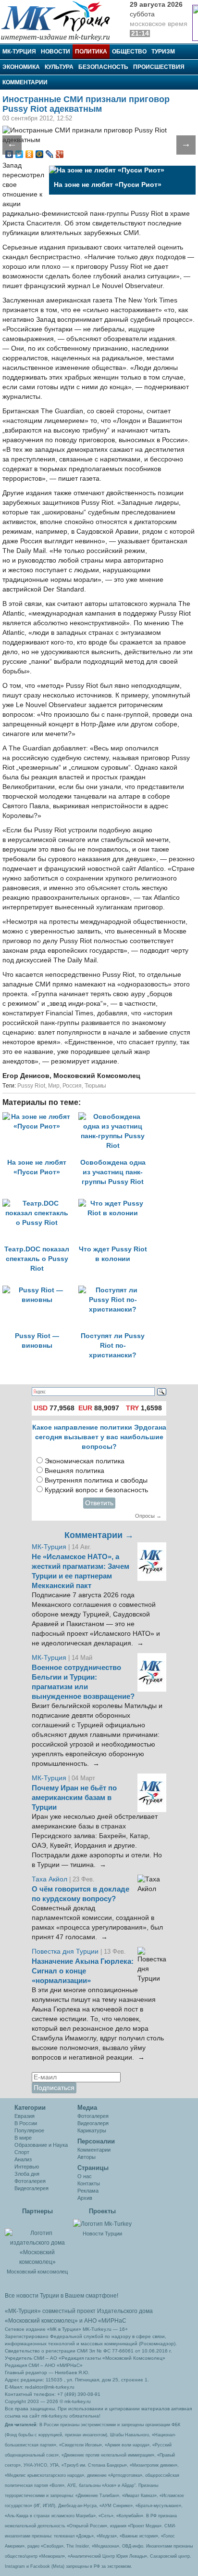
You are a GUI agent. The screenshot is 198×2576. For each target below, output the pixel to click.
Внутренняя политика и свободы (96, 1480)
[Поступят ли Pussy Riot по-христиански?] (115, 1290)
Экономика (21, 67)
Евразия (25, 2116)
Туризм (163, 52)
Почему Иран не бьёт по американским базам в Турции (74, 1798)
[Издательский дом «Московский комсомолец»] (37, 2242)
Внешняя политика (74, 1471)
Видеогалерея (31, 2188)
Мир (54, 1086)
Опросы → (148, 1516)
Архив (85, 2198)
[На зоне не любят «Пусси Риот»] (40, 1117)
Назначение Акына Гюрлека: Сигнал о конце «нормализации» (83, 1971)
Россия (72, 1086)
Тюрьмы (95, 1086)
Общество (129, 52)
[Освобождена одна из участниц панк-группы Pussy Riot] (115, 1117)
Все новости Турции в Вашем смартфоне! (62, 2296)
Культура (59, 67)
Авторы (87, 2157)
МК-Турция (19, 52)
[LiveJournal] (50, 154)
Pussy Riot (31, 1086)
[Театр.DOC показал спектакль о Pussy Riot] (40, 1203)
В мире (23, 2138)
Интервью (27, 2167)
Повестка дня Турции (66, 1952)
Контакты (89, 2183)
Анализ (23, 2159)
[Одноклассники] (30, 154)
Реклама (88, 2191)
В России (26, 2123)
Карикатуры (92, 2130)
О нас (85, 2176)
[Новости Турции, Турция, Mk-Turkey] (102, 2223)
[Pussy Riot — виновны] (40, 1290)
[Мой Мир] (40, 154)
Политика (91, 52)
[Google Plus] (60, 154)
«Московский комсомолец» (41, 2321)
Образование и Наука (41, 2145)
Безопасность (103, 67)
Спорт (22, 2152)
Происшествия (159, 67)
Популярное (29, 2130)
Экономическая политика (85, 1461)
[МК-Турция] (60, 20)
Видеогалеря (93, 2123)
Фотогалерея (30, 2181)
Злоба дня (27, 2174)
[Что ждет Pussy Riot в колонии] (115, 1203)
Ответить (99, 1503)
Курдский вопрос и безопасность (96, 1490)
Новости (56, 52)
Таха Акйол (49, 1879)
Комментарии (25, 82)
